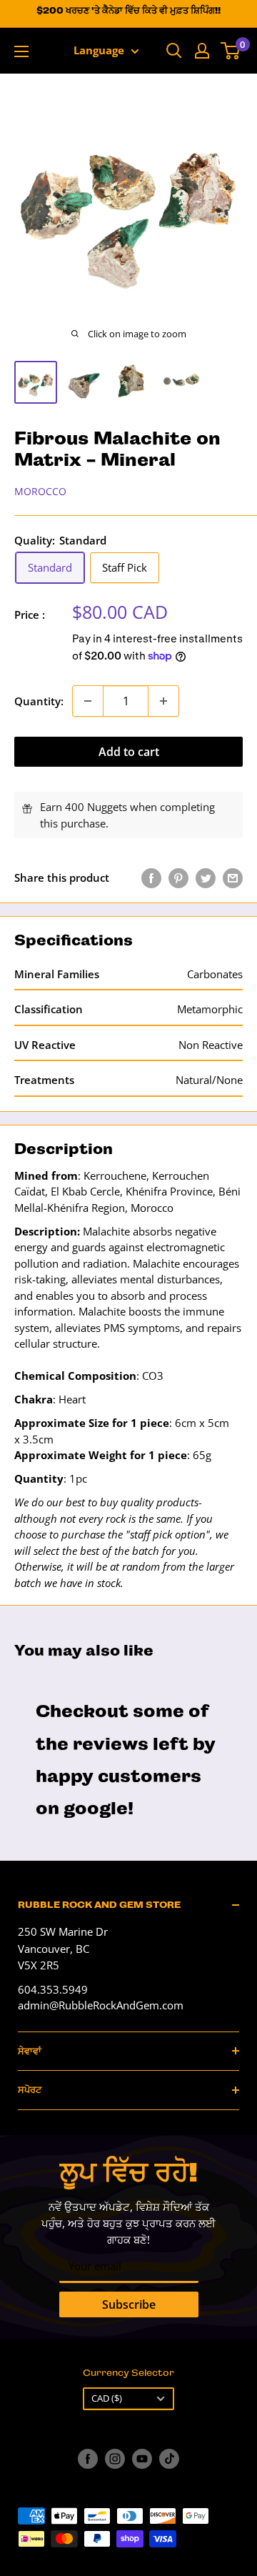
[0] (231, 51)
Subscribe (129, 2304)
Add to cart (129, 752)
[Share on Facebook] (151, 877)
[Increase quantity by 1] (163, 701)
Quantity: (39, 701)
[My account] (202, 51)
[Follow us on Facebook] (88, 2459)
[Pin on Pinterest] (178, 877)
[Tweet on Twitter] (206, 877)
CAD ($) (107, 2398)
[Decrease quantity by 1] (88, 701)
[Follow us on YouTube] (142, 2459)
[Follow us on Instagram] (115, 2459)
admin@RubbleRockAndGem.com (101, 2005)
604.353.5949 (53, 1989)
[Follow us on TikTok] (169, 2459)
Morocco (40, 491)
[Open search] (174, 51)
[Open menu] (21, 51)
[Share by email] (233, 877)
